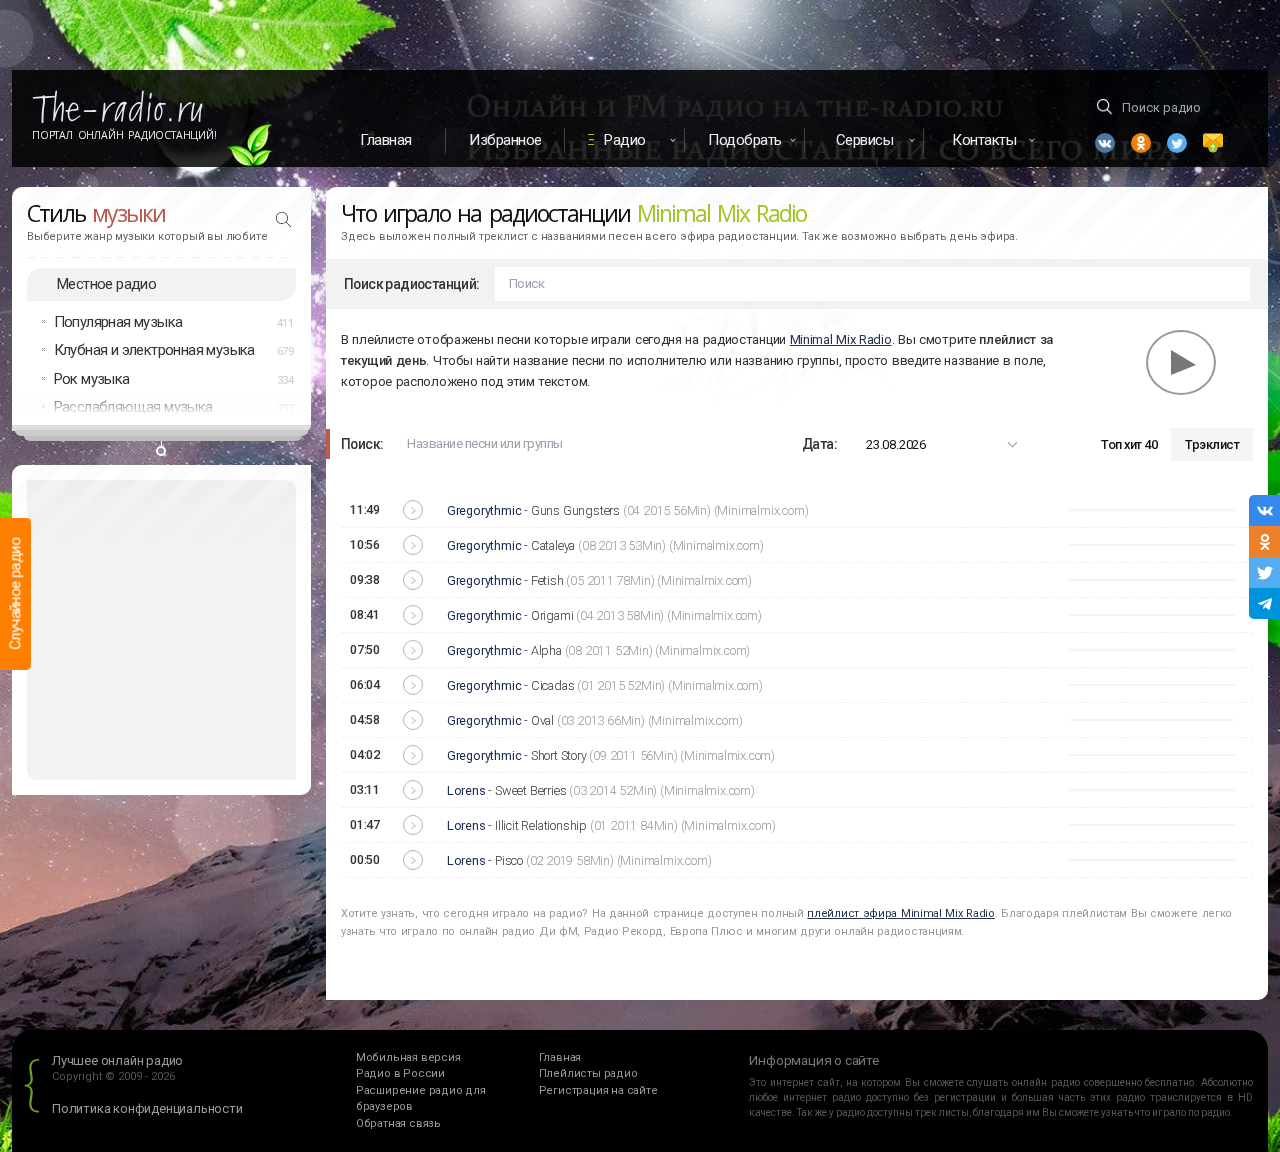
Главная (386, 140)
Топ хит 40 (1129, 444)
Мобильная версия (408, 1057)
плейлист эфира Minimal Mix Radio (900, 913)
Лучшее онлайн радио (117, 1060)
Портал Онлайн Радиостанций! (124, 135)
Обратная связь (398, 1123)
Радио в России (400, 1073)
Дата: (819, 444)
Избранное (505, 140)
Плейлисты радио (588, 1073)
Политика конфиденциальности (147, 1108)
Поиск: (362, 444)
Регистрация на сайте (598, 1090)
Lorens (466, 790)
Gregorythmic (484, 510)
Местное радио (106, 284)
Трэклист (1212, 444)
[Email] (1213, 143)
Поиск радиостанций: (412, 284)
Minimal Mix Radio (841, 339)
